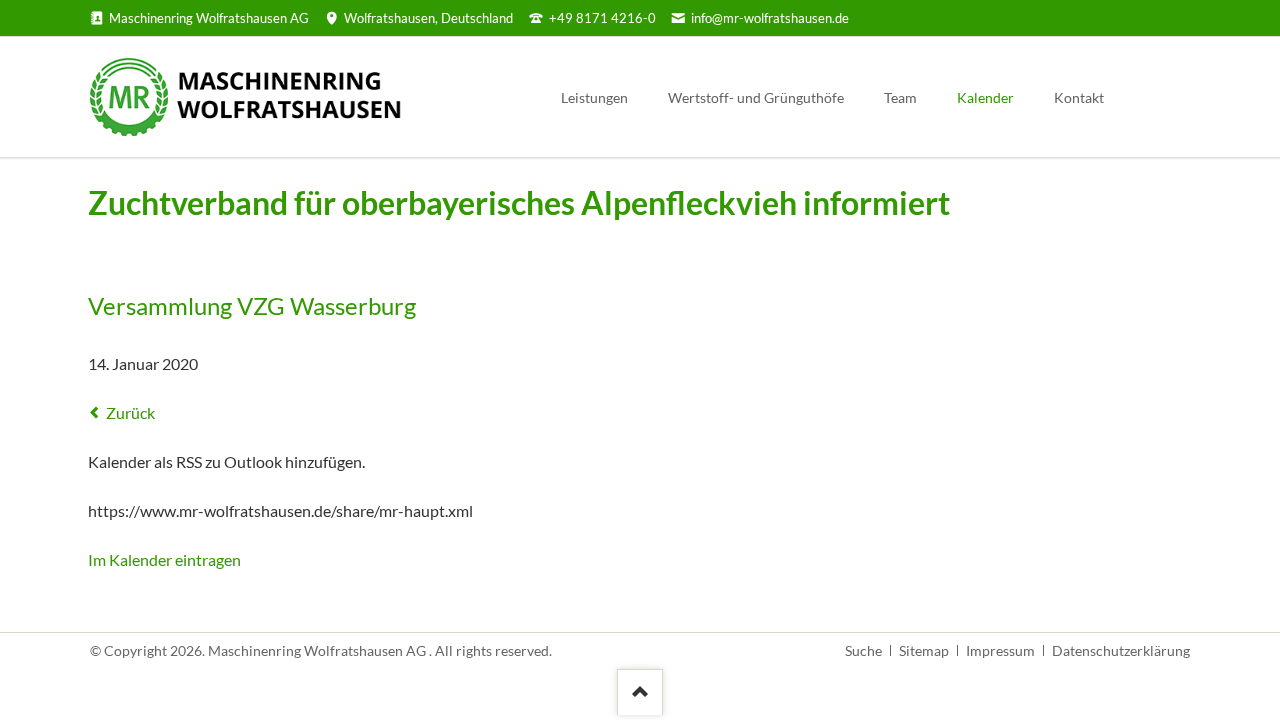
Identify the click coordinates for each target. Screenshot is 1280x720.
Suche (863, 650)
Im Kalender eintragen (164, 559)
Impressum (1000, 650)
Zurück (130, 412)
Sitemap (924, 650)
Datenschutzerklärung (1121, 650)
